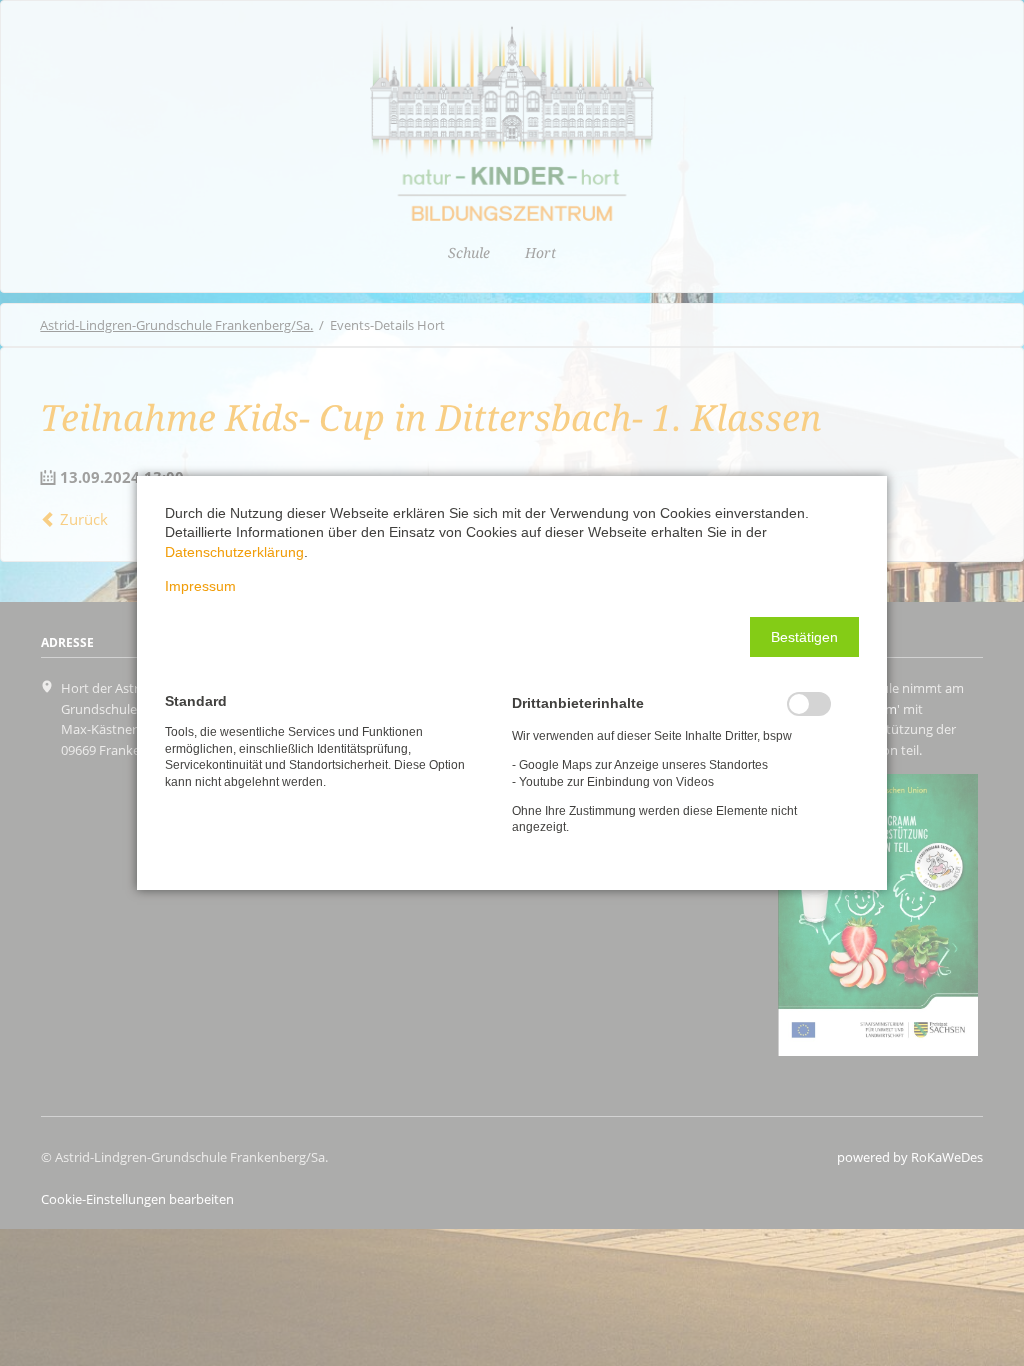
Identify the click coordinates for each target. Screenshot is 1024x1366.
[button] (804, 637)
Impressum (200, 586)
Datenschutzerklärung (234, 552)
